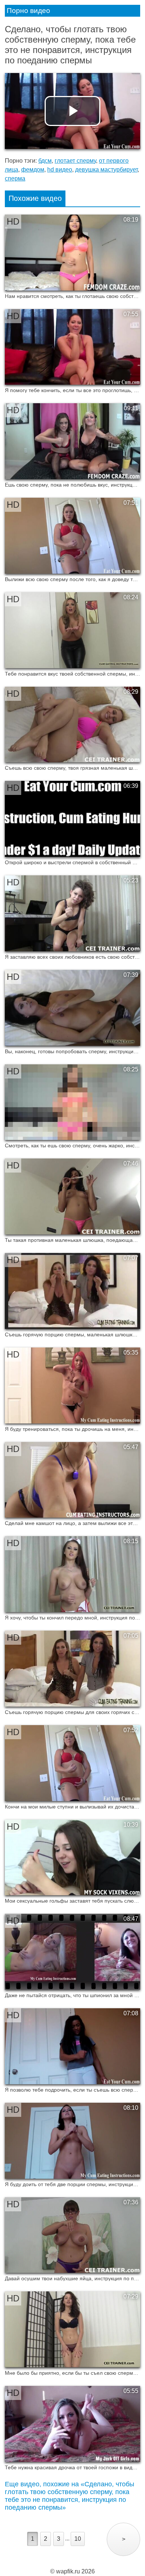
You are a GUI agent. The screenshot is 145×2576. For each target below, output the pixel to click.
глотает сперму (75, 161)
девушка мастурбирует (106, 170)
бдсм (45, 161)
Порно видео (28, 11)
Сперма (15, 178)
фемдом (33, 170)
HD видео (60, 170)
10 (78, 2539)
